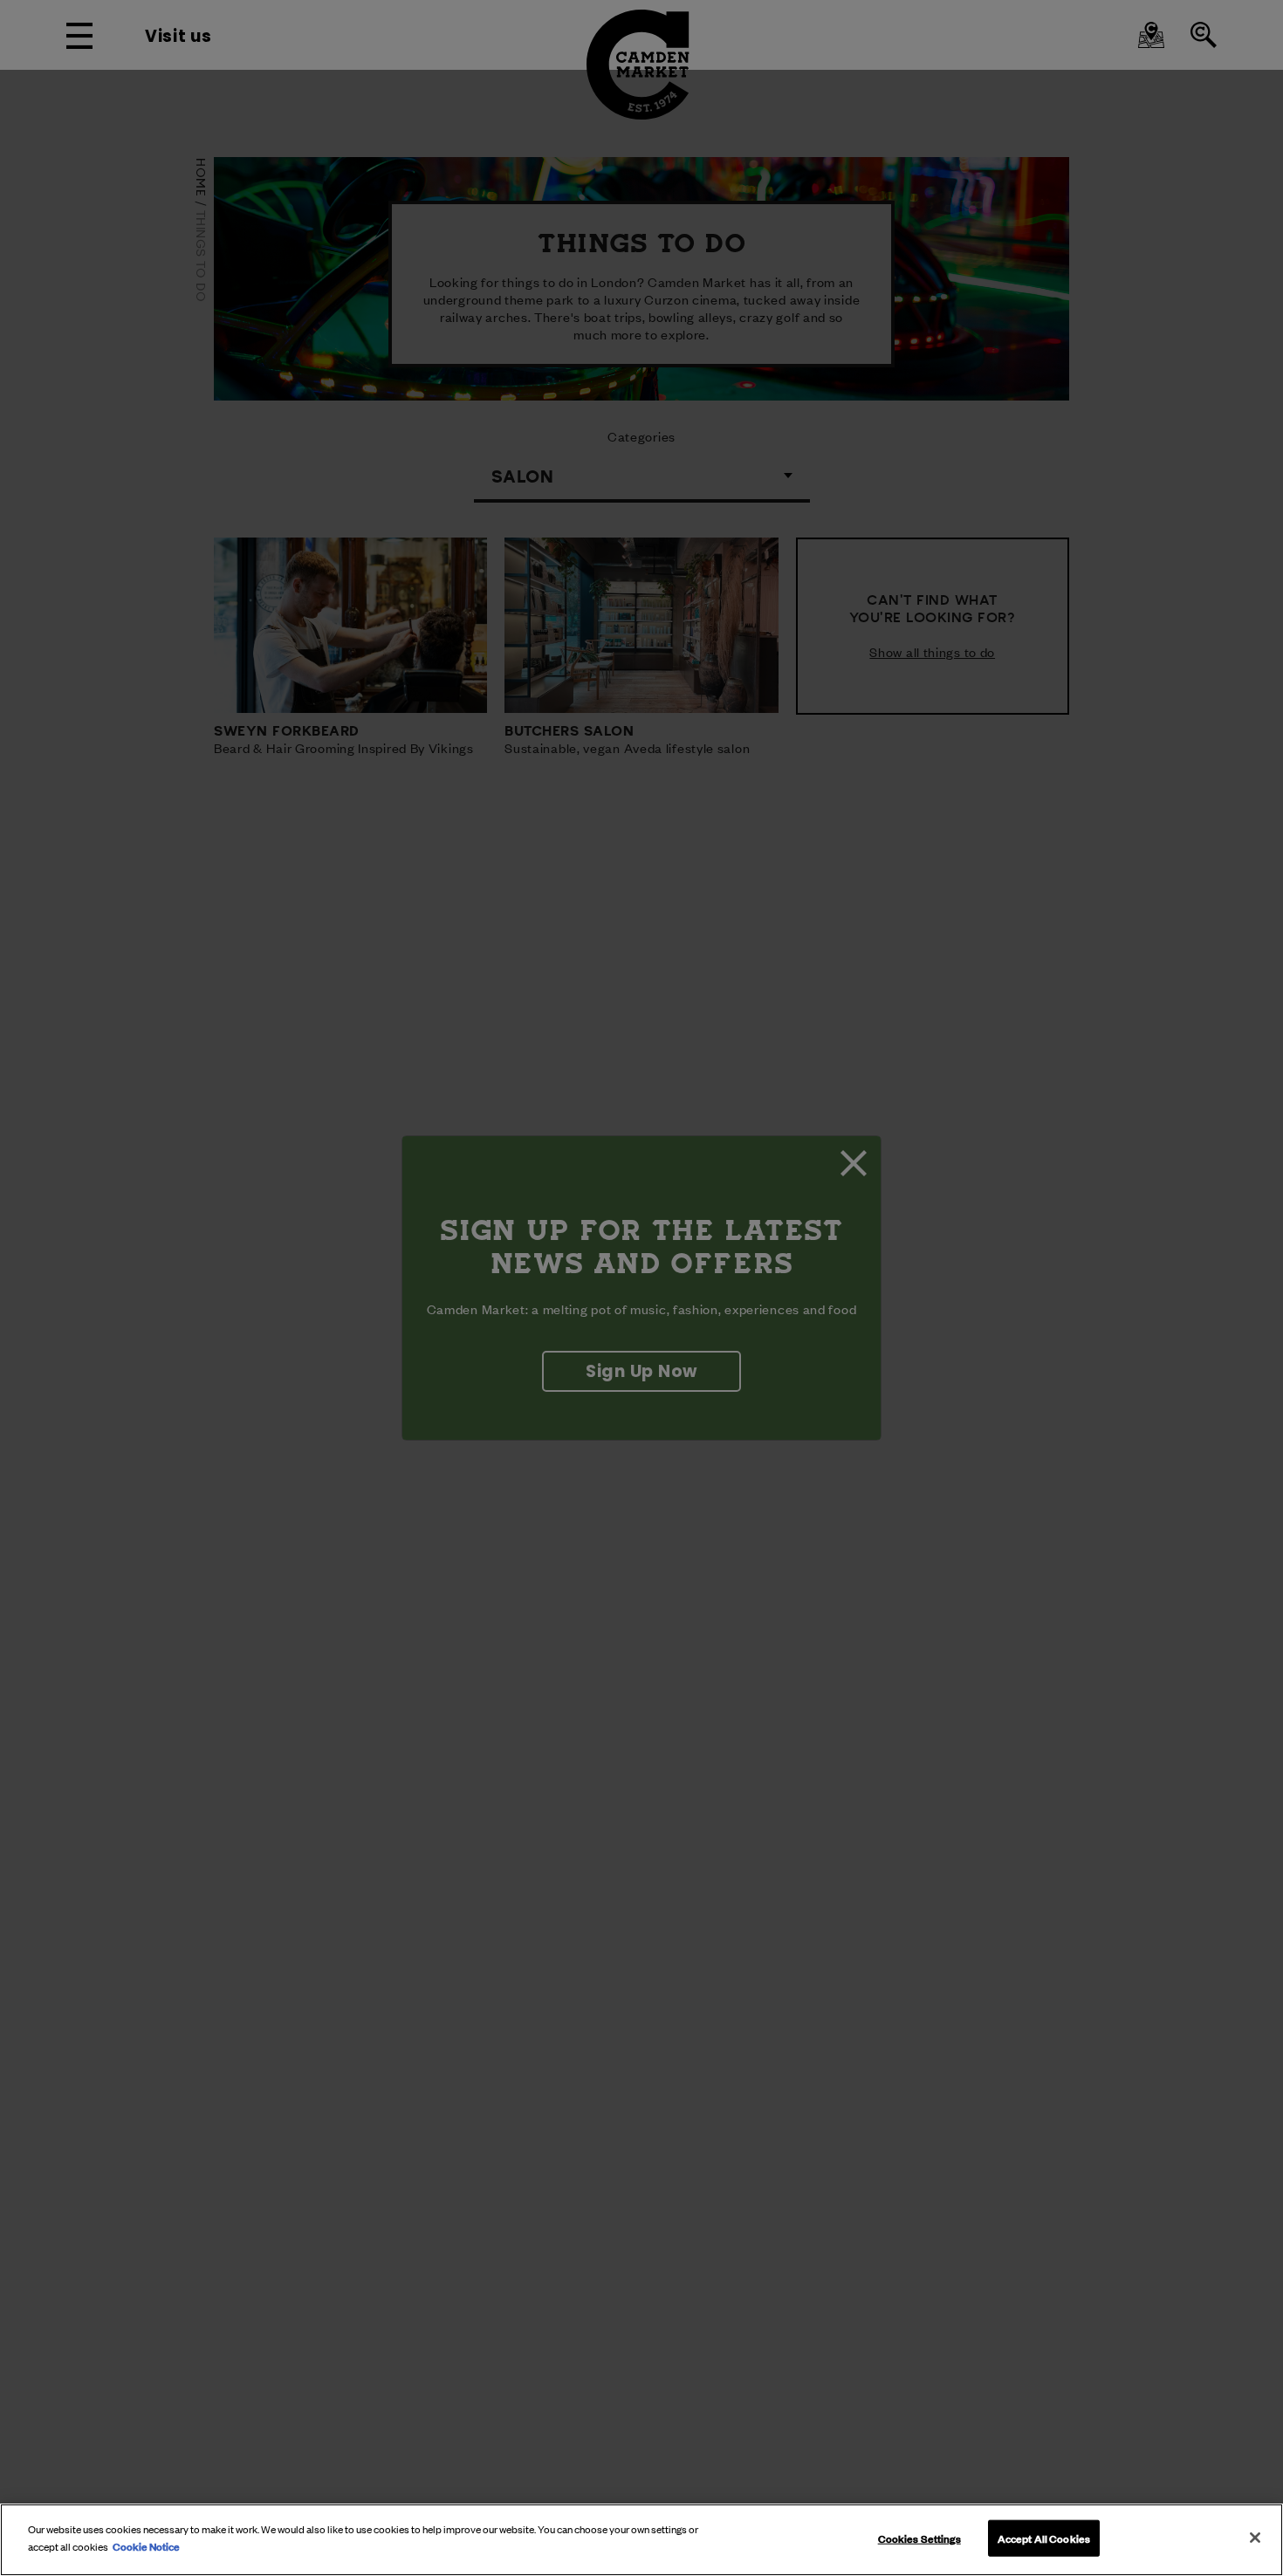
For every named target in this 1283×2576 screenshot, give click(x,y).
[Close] (1255, 2538)
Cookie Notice (146, 2545)
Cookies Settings (919, 2538)
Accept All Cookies (1044, 2538)
